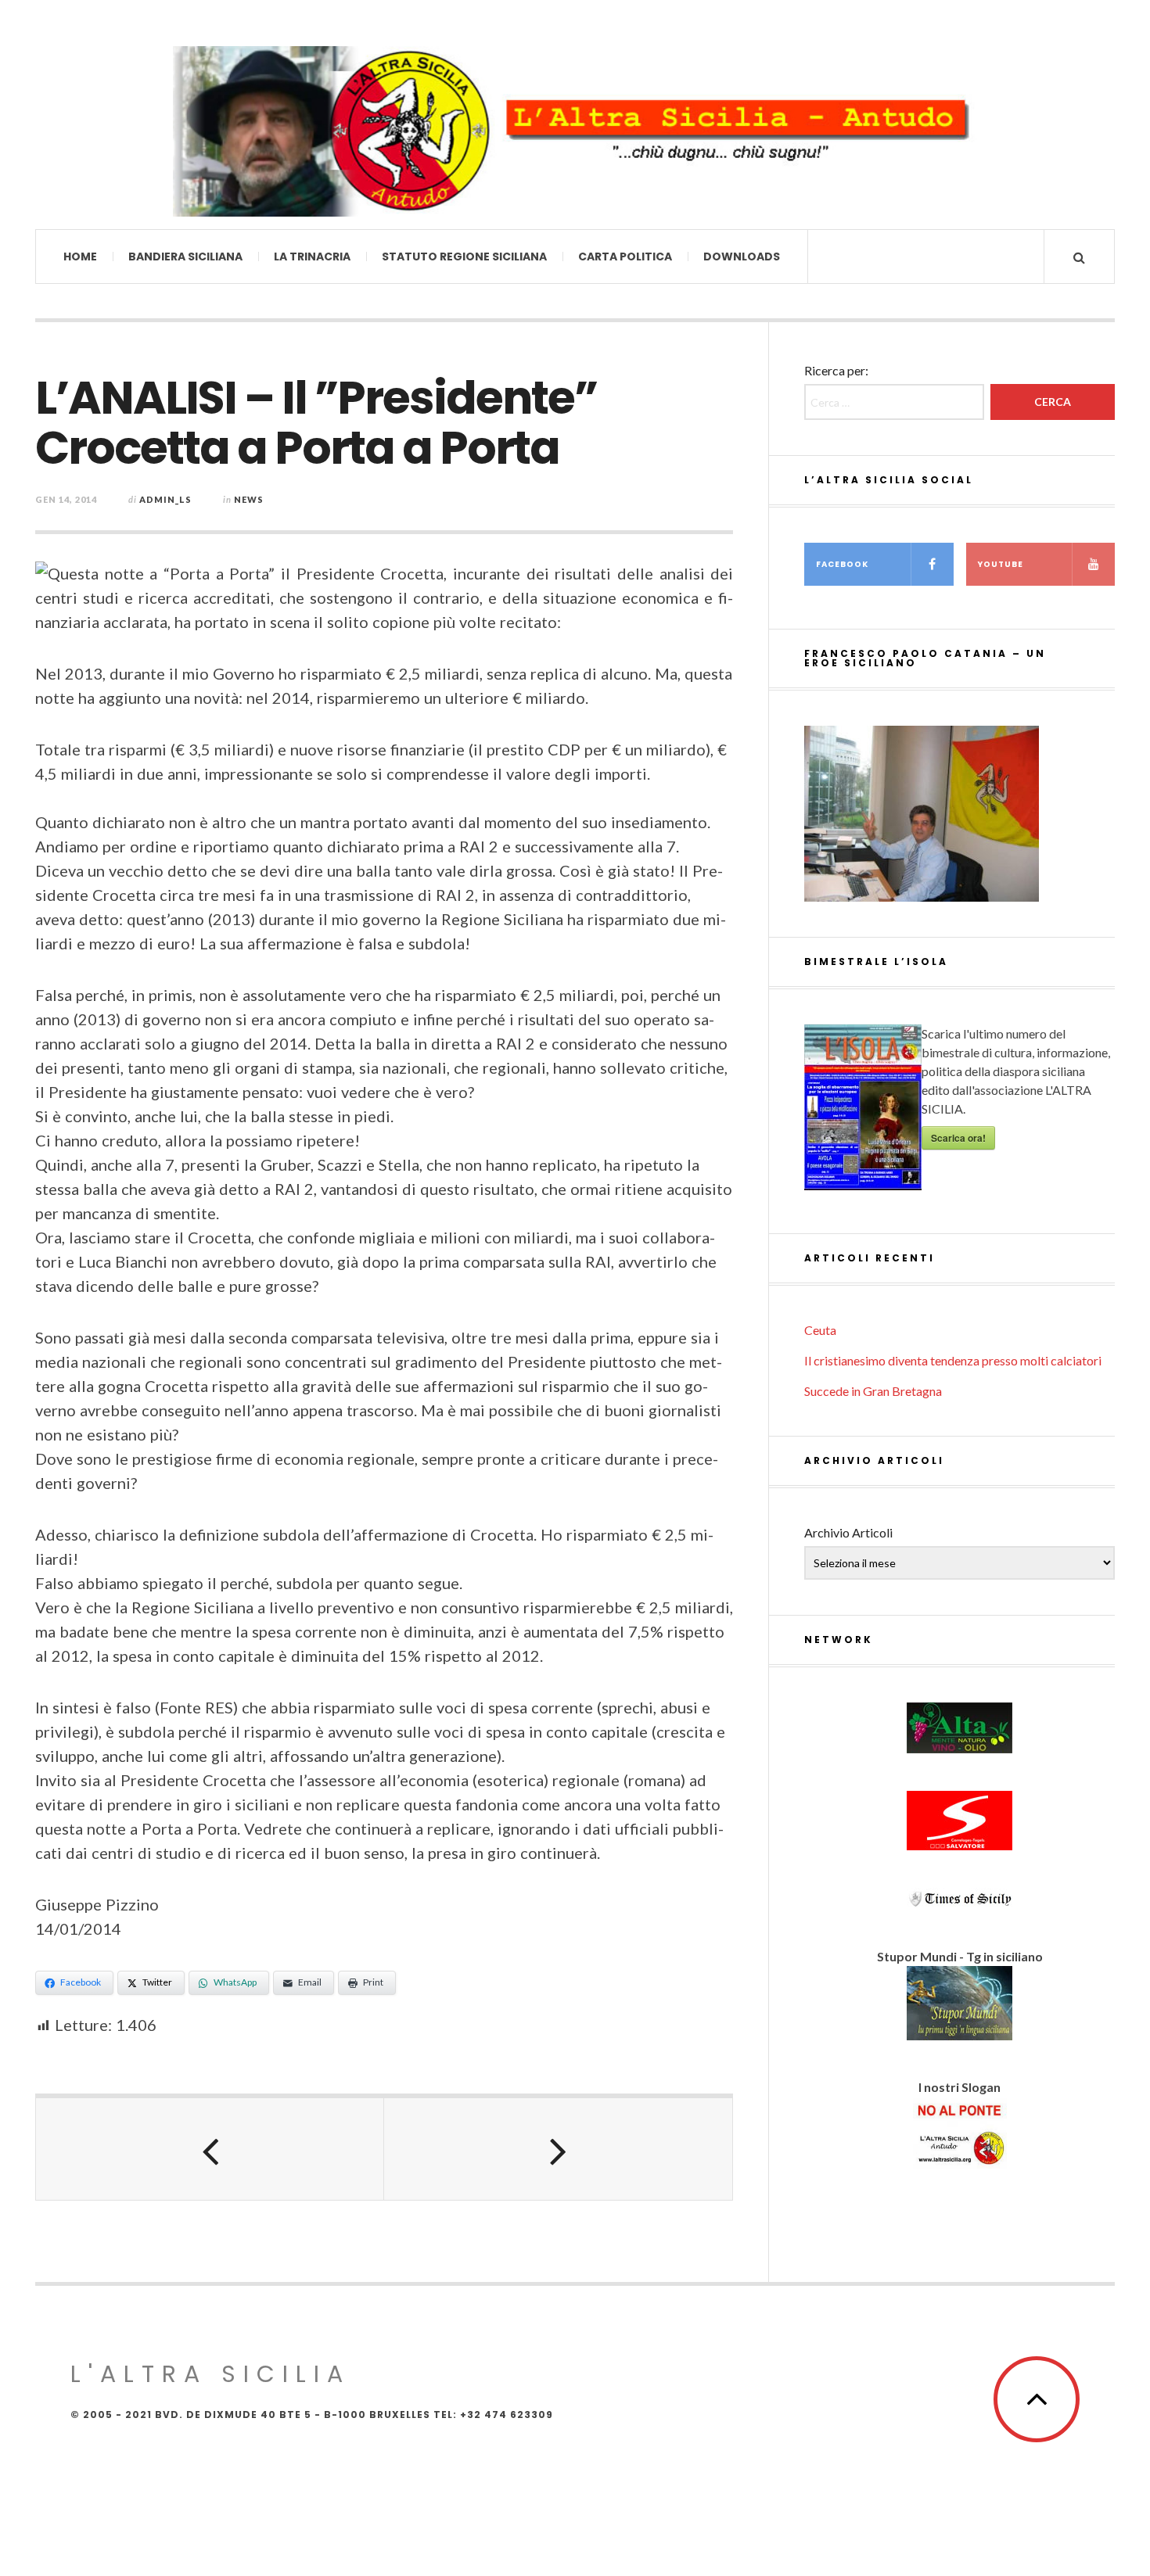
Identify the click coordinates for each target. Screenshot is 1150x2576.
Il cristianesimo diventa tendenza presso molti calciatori (953, 1360)
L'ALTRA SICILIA (210, 2374)
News (249, 499)
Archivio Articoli (848, 1532)
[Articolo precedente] (210, 2149)
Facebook (842, 564)
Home (80, 257)
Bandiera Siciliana (185, 257)
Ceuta (820, 1330)
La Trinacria (312, 257)
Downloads (742, 257)
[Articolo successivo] (558, 2149)
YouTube (1001, 564)
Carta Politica (625, 257)
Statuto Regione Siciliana (464, 257)
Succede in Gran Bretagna (873, 1391)
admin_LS (165, 499)
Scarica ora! (958, 1138)
